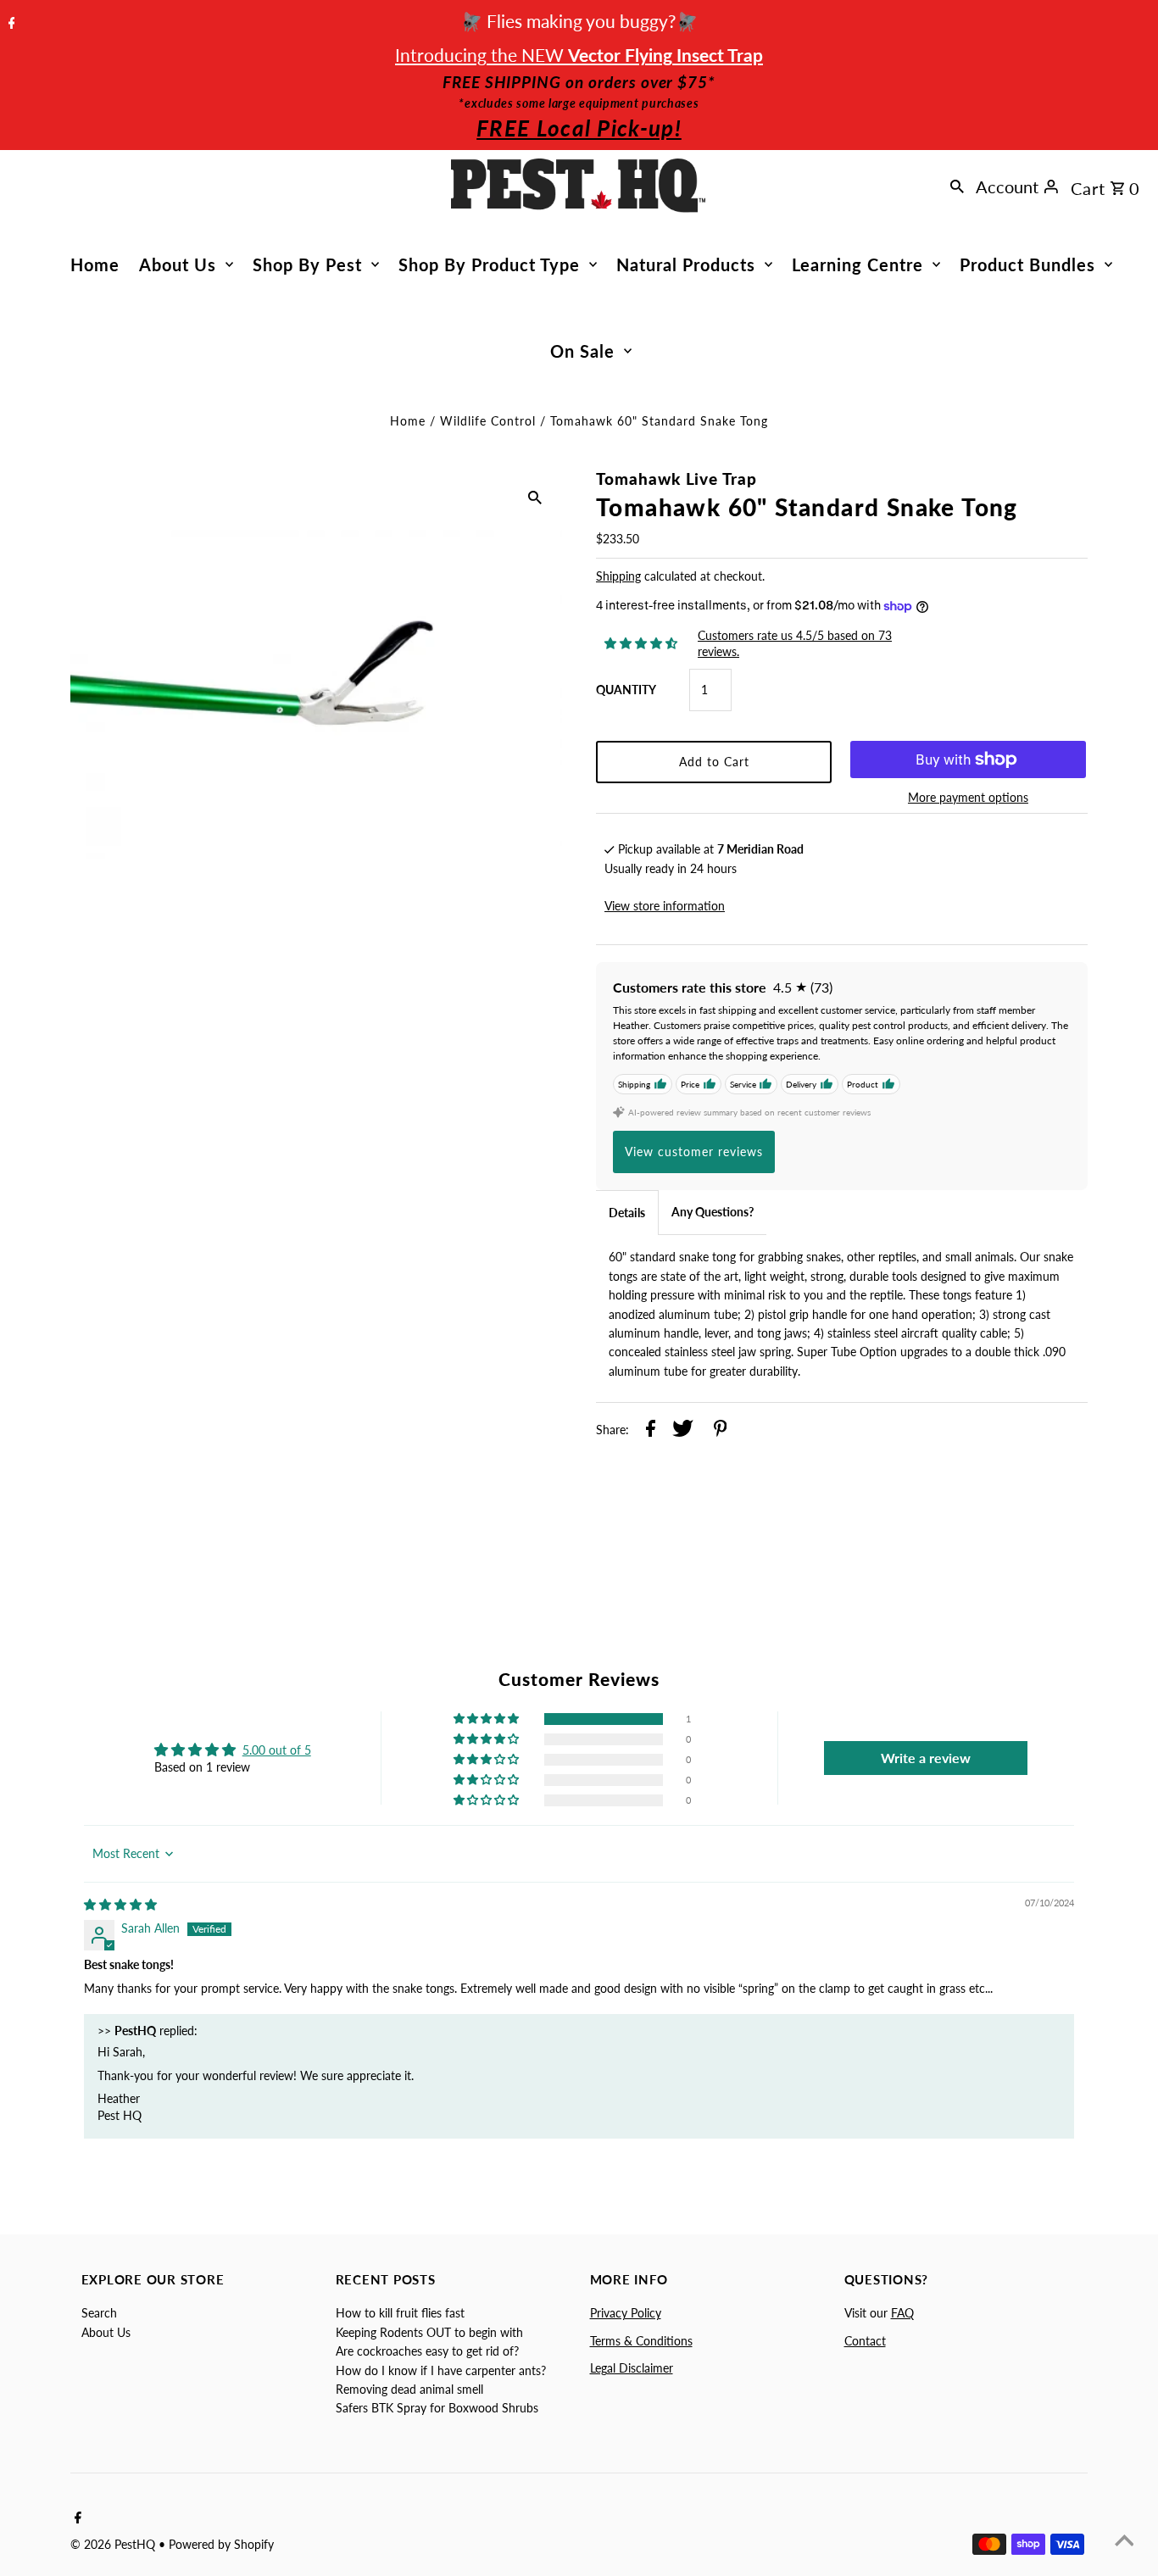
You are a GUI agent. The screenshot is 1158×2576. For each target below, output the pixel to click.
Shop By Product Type (489, 264)
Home (95, 264)
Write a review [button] (926, 1758)
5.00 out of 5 (277, 1750)
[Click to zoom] (535, 496)
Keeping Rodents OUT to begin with (429, 2332)
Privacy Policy (626, 2313)
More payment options (968, 797)
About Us (178, 264)
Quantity (626, 690)
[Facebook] (10, 24)
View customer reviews (694, 1152)
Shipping (618, 576)
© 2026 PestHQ (114, 2544)
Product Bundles (1027, 264)
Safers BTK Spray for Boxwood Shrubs (437, 2408)
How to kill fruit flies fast (400, 2313)
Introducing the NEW (579, 55)
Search (99, 2313)
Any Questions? (713, 1212)
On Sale (582, 351)
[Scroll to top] (1124, 2542)
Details (627, 1213)
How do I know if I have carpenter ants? (441, 2370)
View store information (665, 906)
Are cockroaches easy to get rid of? (427, 2351)
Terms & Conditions (641, 2341)
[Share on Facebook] (651, 1431)
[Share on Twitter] (683, 1431)
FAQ (902, 2313)
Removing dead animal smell (409, 2389)
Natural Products (686, 264)
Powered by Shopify (221, 2544)
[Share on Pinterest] (721, 1431)
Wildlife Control (488, 421)
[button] (487, 1719)
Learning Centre (857, 264)
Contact (865, 2341)
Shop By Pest (307, 264)
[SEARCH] (957, 186)
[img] (120, 1904)
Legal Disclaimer (632, 2368)
